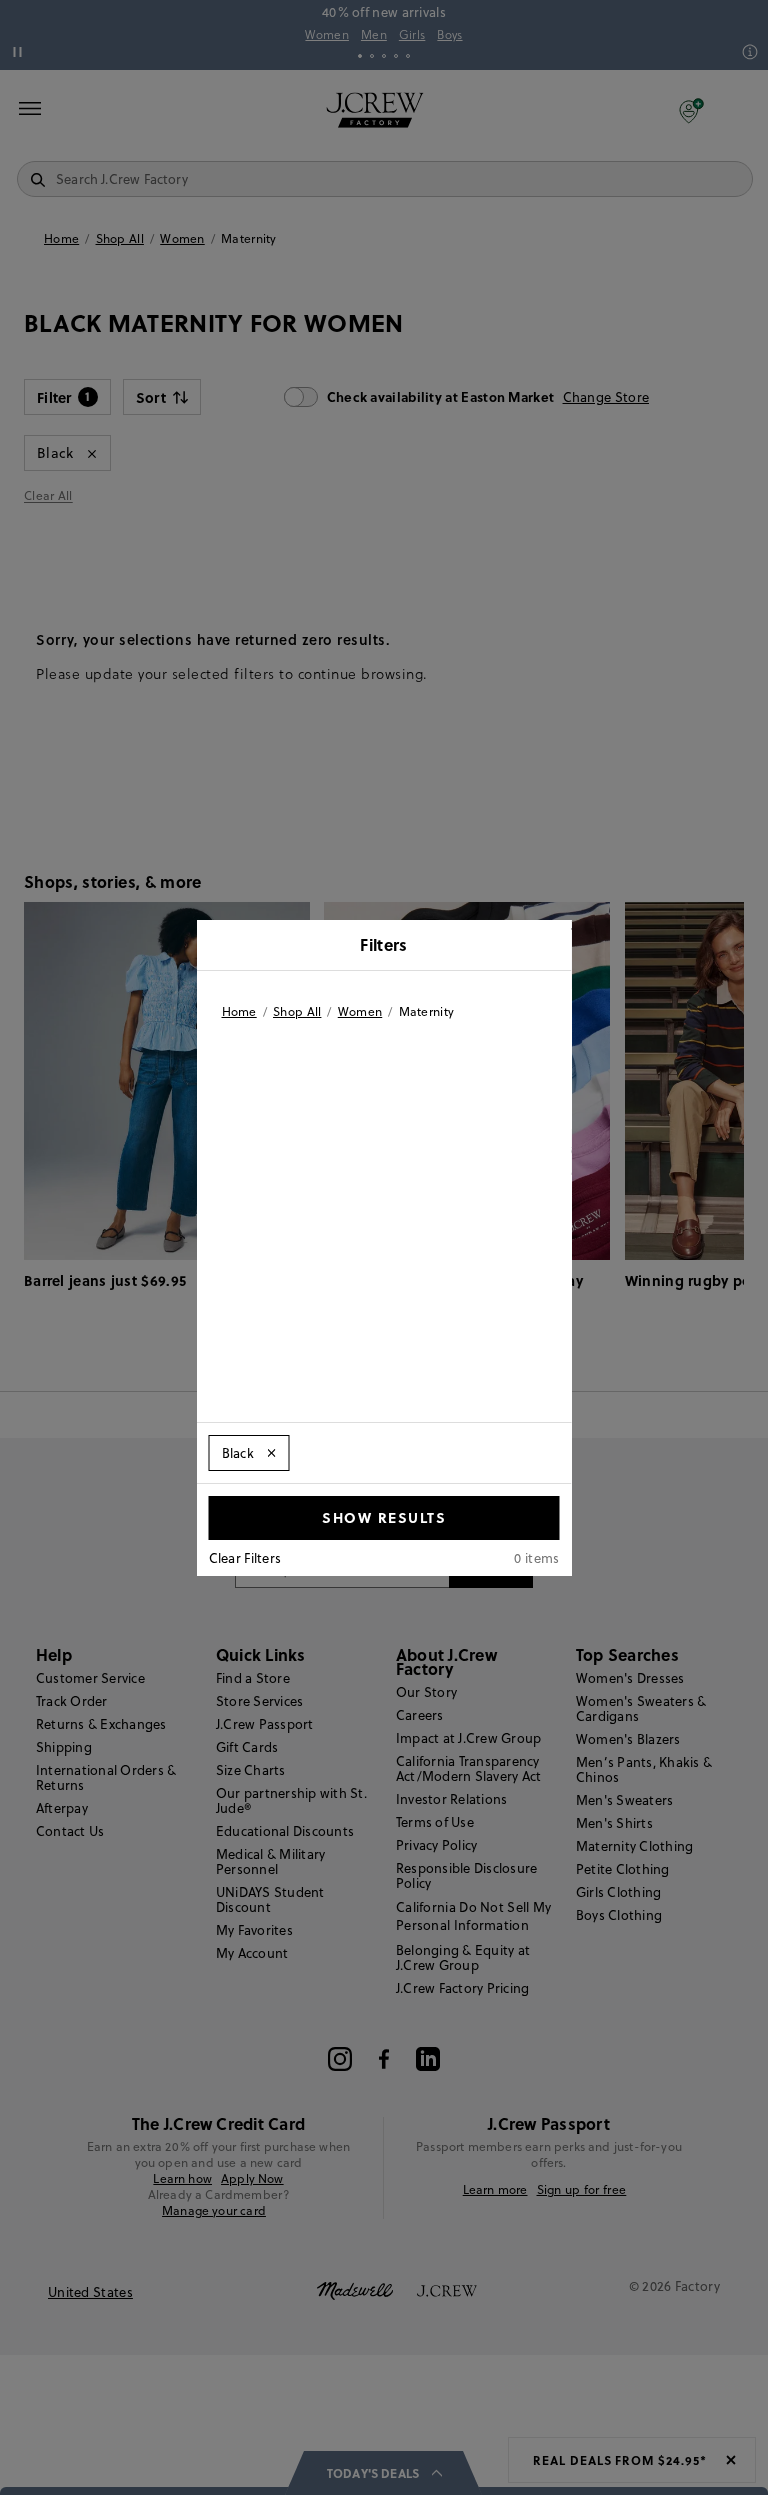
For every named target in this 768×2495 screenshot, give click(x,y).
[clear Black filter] (271, 1453)
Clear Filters (245, 1558)
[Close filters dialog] (550, 947)
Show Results (384, 1517)
